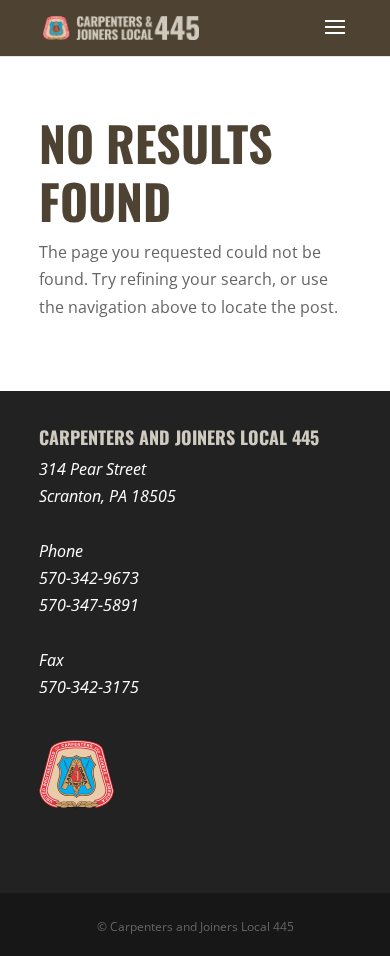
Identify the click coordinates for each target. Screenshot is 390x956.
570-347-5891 (89, 605)
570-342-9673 (89, 578)
